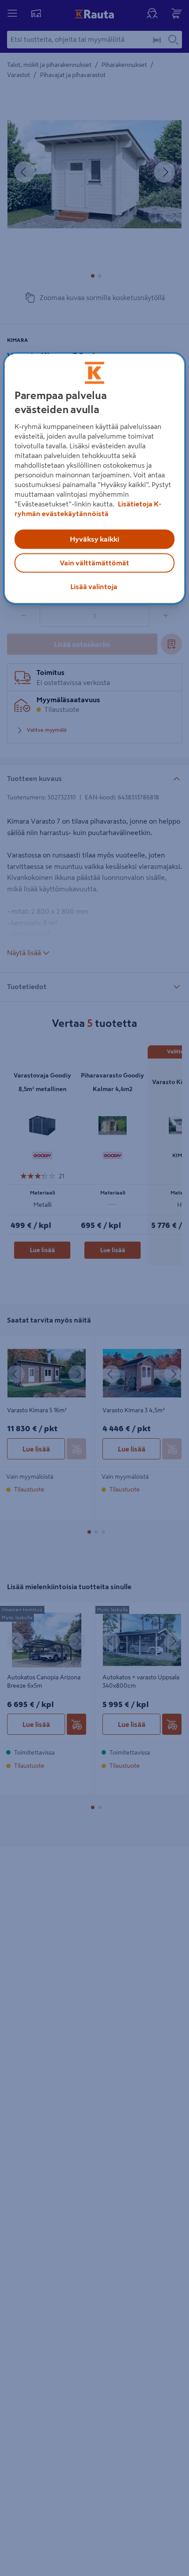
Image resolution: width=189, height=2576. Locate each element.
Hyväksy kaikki (94, 539)
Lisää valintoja (94, 587)
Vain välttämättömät (94, 563)
